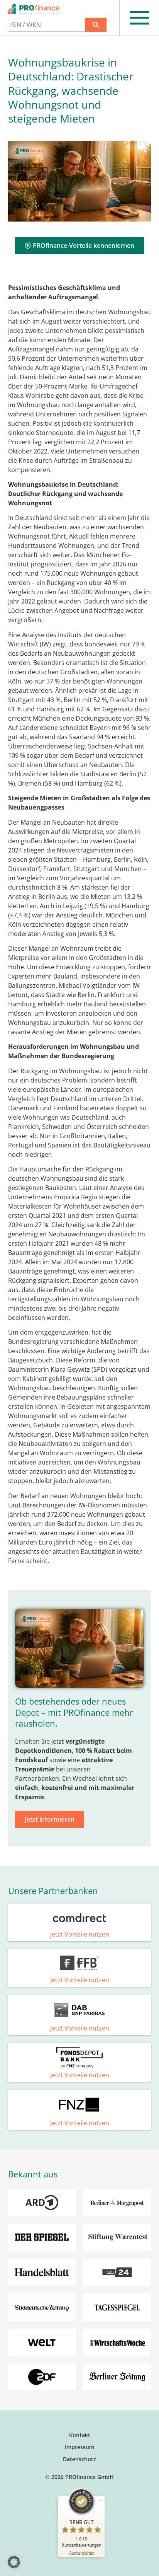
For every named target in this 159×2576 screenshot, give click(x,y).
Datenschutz (79, 2459)
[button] (14, 2562)
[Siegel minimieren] (101, 2500)
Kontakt (80, 2435)
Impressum (79, 2447)
